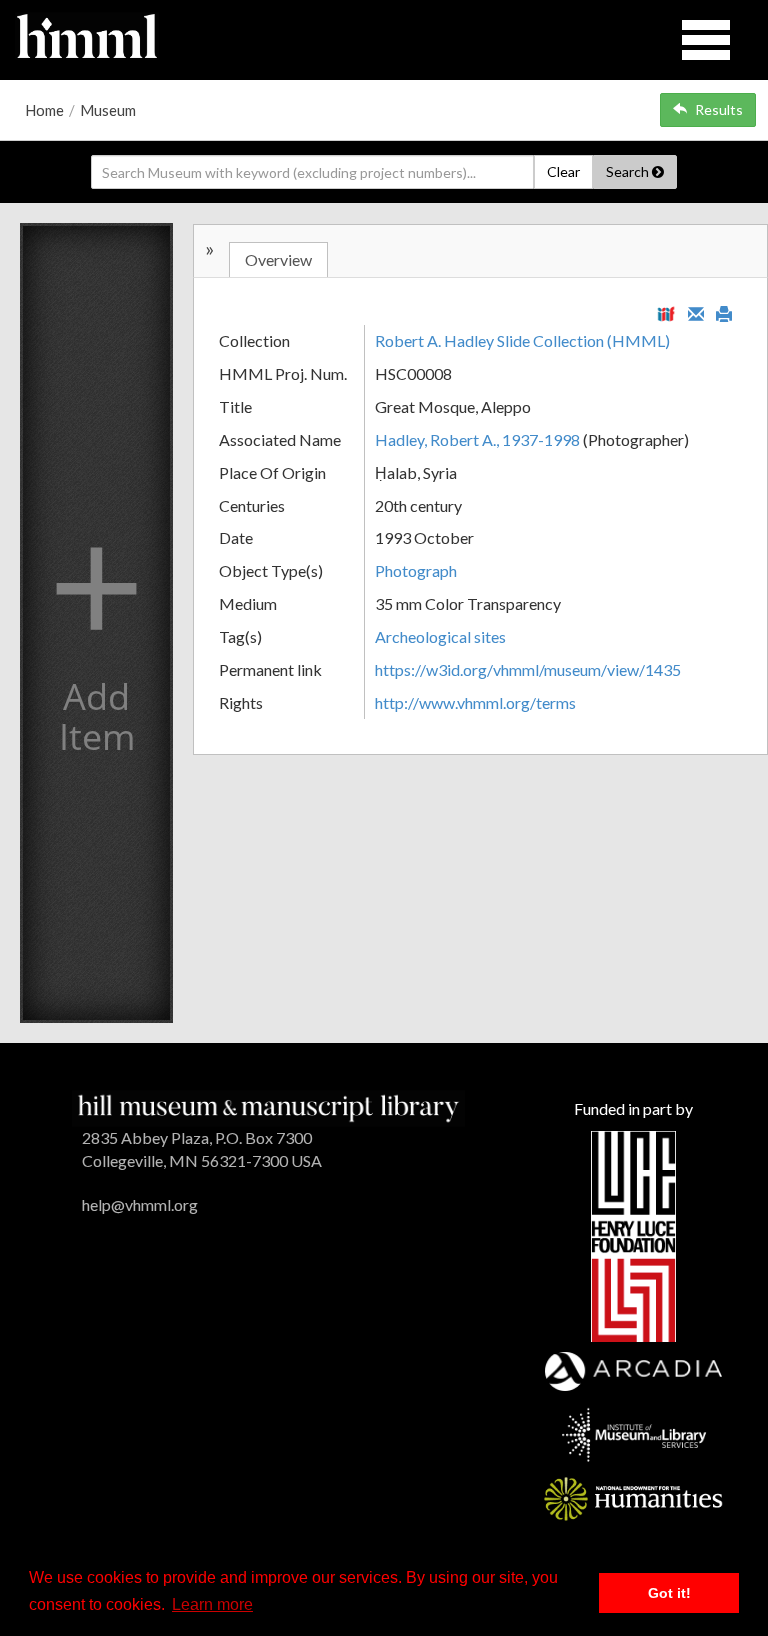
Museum (108, 110)
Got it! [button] (669, 1593)
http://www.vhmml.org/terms (475, 702)
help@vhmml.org (140, 1204)
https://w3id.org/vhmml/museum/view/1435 (528, 669)
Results (719, 109)
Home (44, 110)
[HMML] (268, 1106)
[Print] (724, 312)
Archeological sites (440, 636)
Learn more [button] (212, 1604)
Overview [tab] (278, 259)
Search (629, 171)
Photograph (416, 570)
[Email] (696, 312)
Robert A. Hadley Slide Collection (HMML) (522, 340)
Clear (563, 171)
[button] (96, 623)
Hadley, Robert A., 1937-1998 (477, 439)
